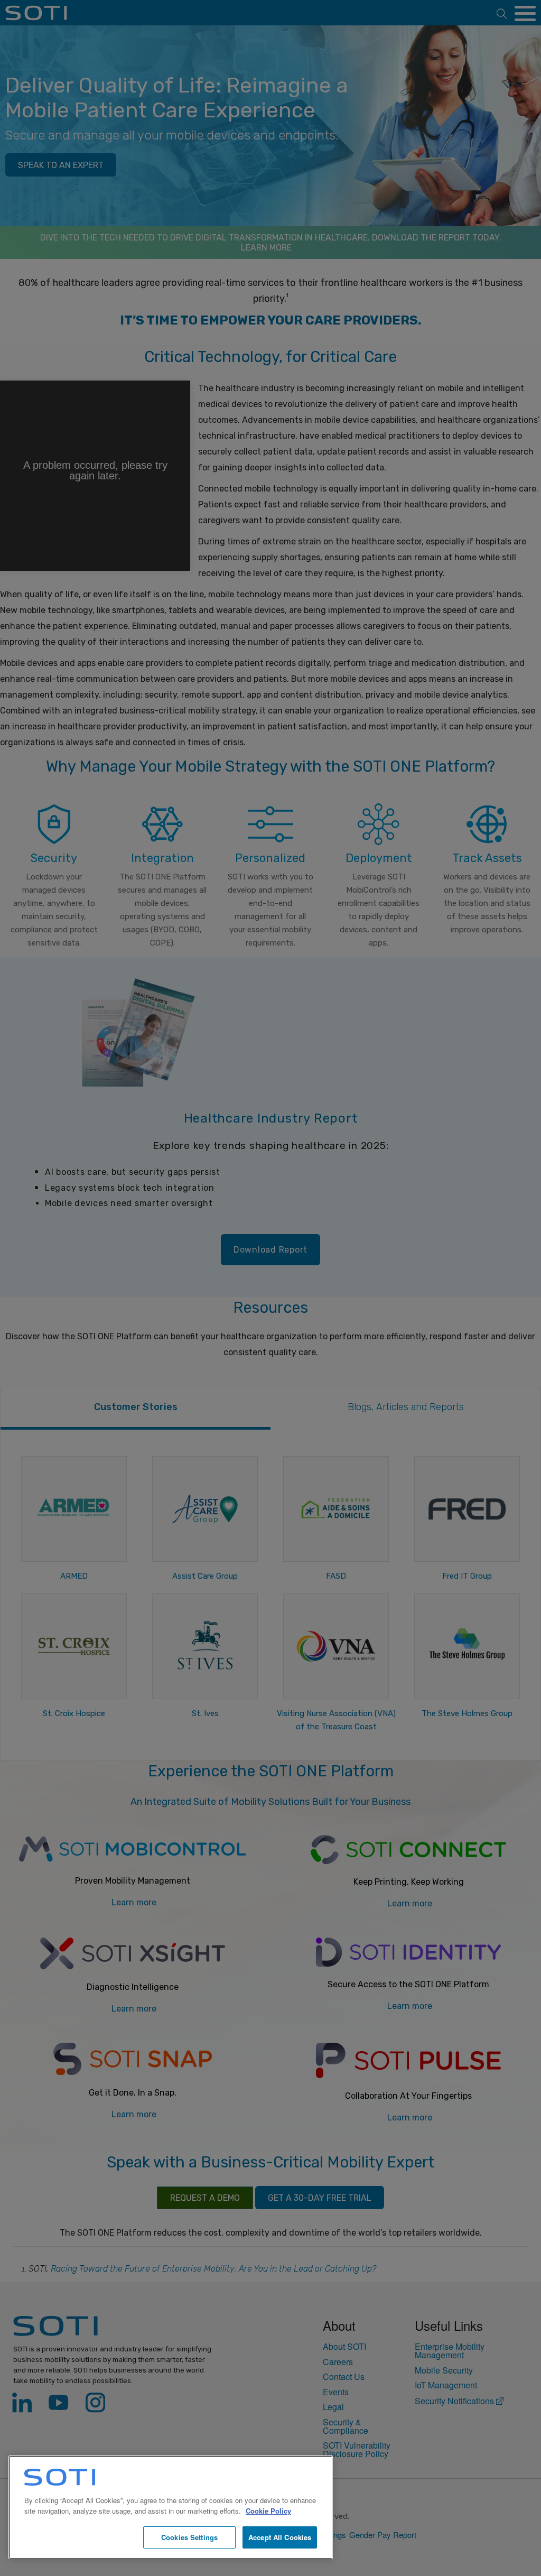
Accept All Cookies (280, 2537)
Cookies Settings (189, 2537)
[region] (171, 2507)
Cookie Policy (268, 2511)
